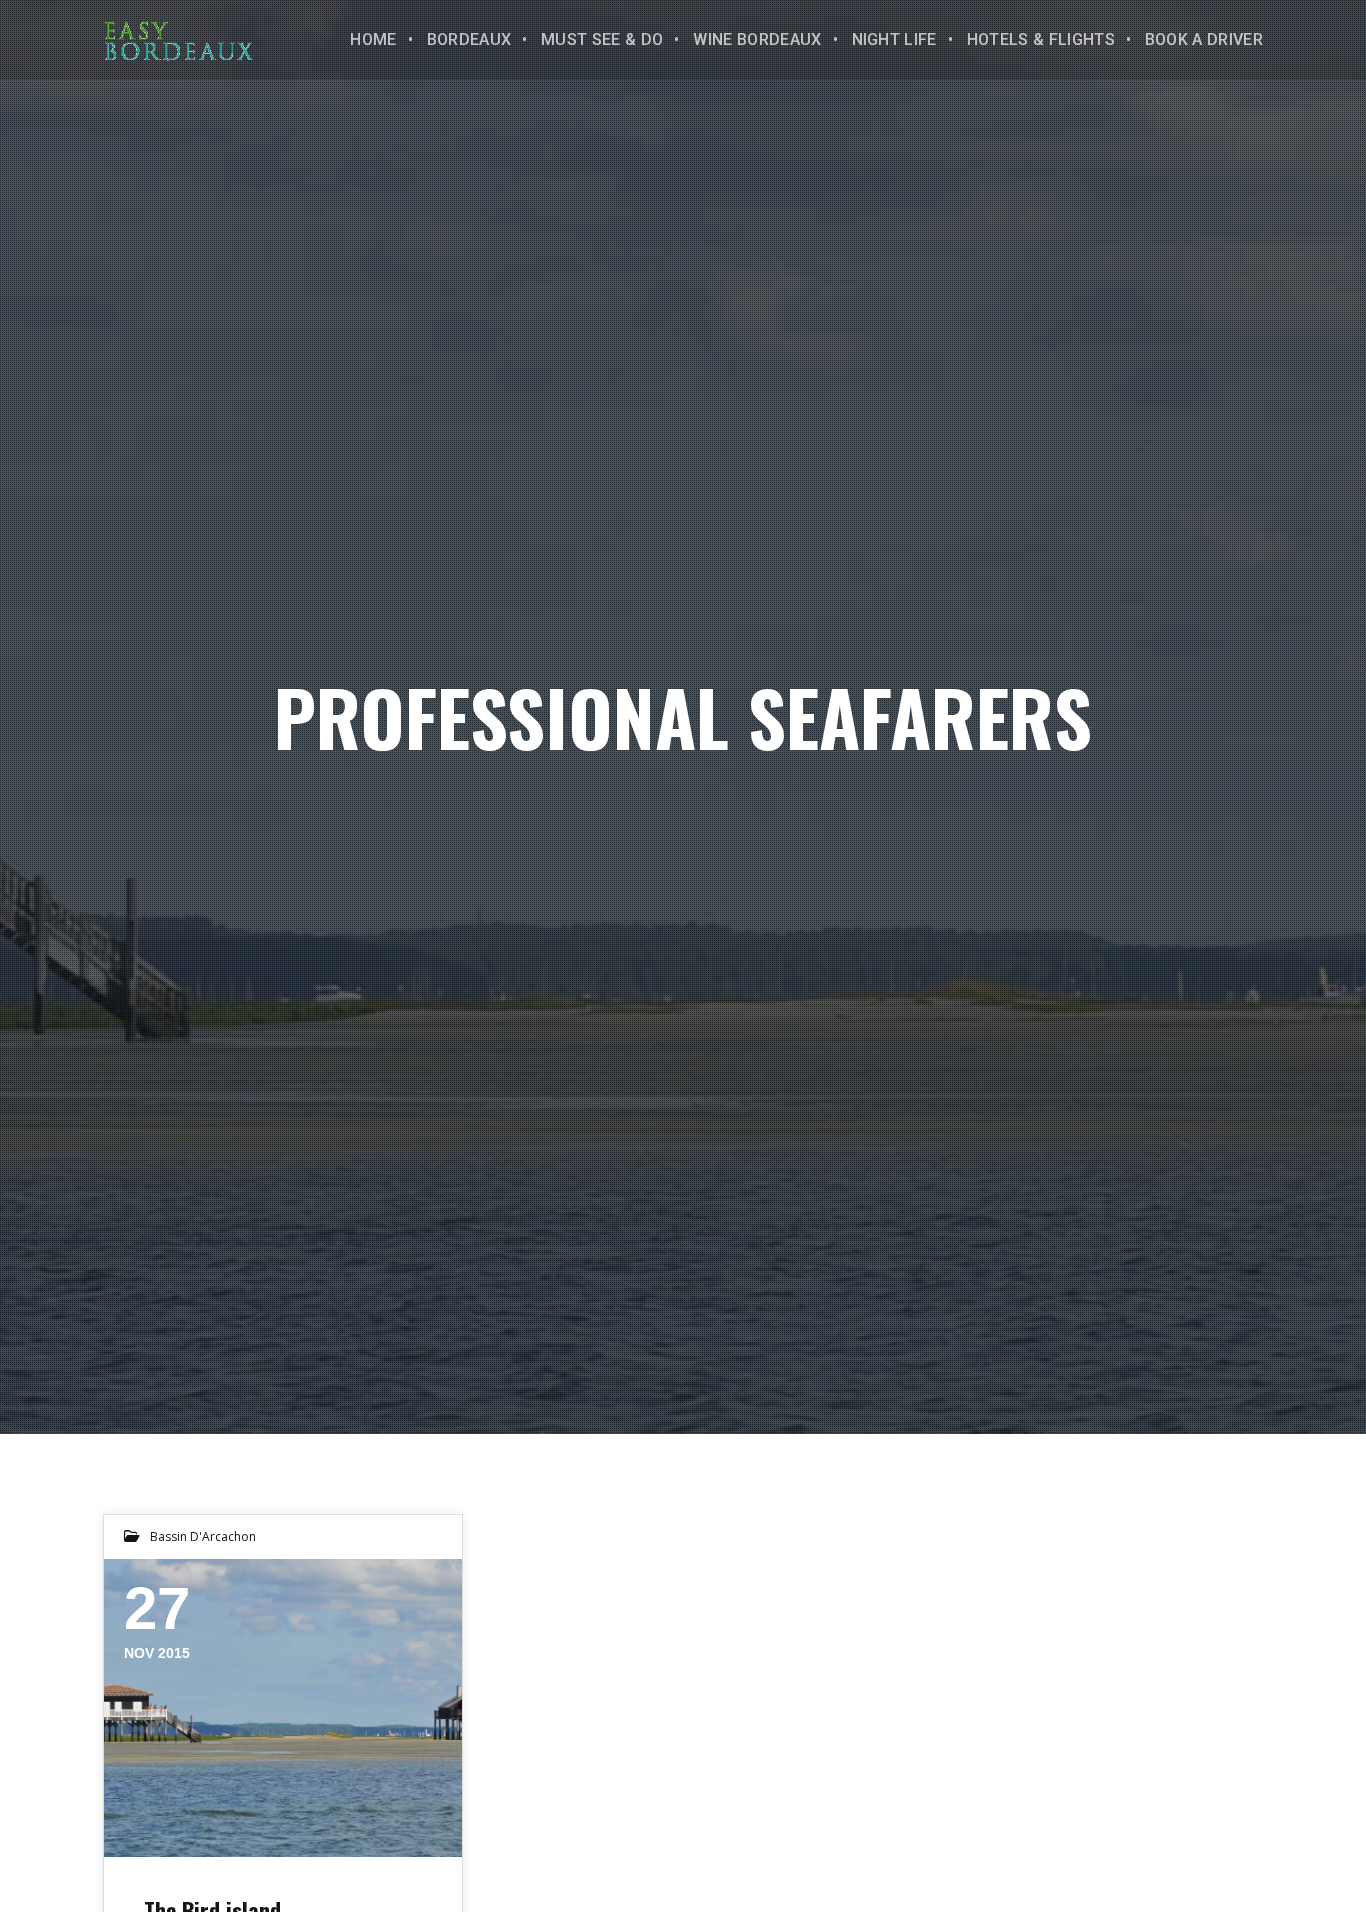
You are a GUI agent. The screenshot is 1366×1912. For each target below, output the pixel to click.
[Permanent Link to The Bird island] (283, 1708)
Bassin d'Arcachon (203, 1536)
